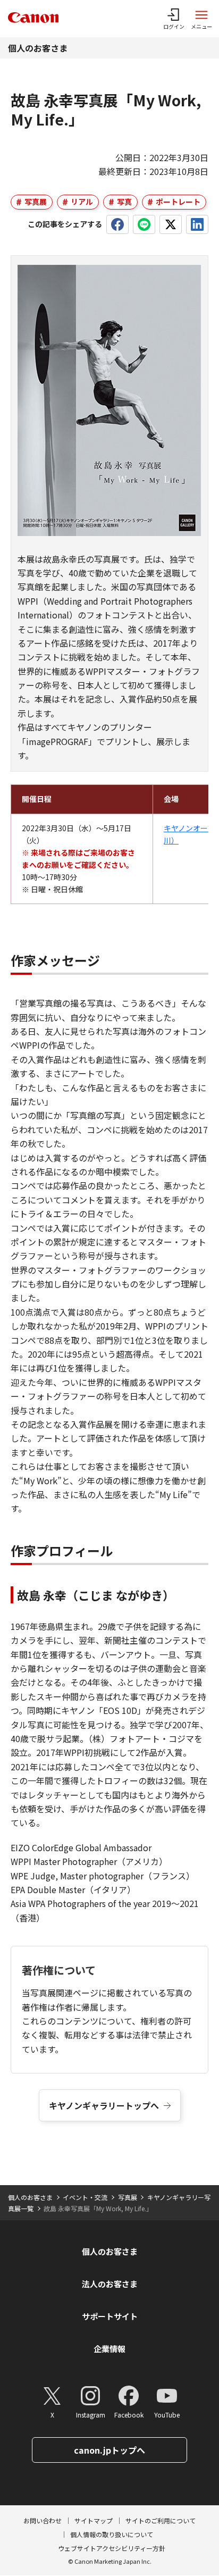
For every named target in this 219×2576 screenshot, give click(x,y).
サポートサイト (110, 2316)
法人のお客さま (110, 2284)
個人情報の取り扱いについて (112, 2534)
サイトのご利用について (161, 2520)
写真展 (36, 202)
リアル (82, 202)
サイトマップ (94, 2520)
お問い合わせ (43, 2520)
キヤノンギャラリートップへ (104, 2105)
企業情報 (109, 2349)
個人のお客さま (38, 48)
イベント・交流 (85, 2197)
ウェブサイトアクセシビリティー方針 (112, 2548)
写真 (124, 202)
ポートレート (178, 202)
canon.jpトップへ (109, 2450)
